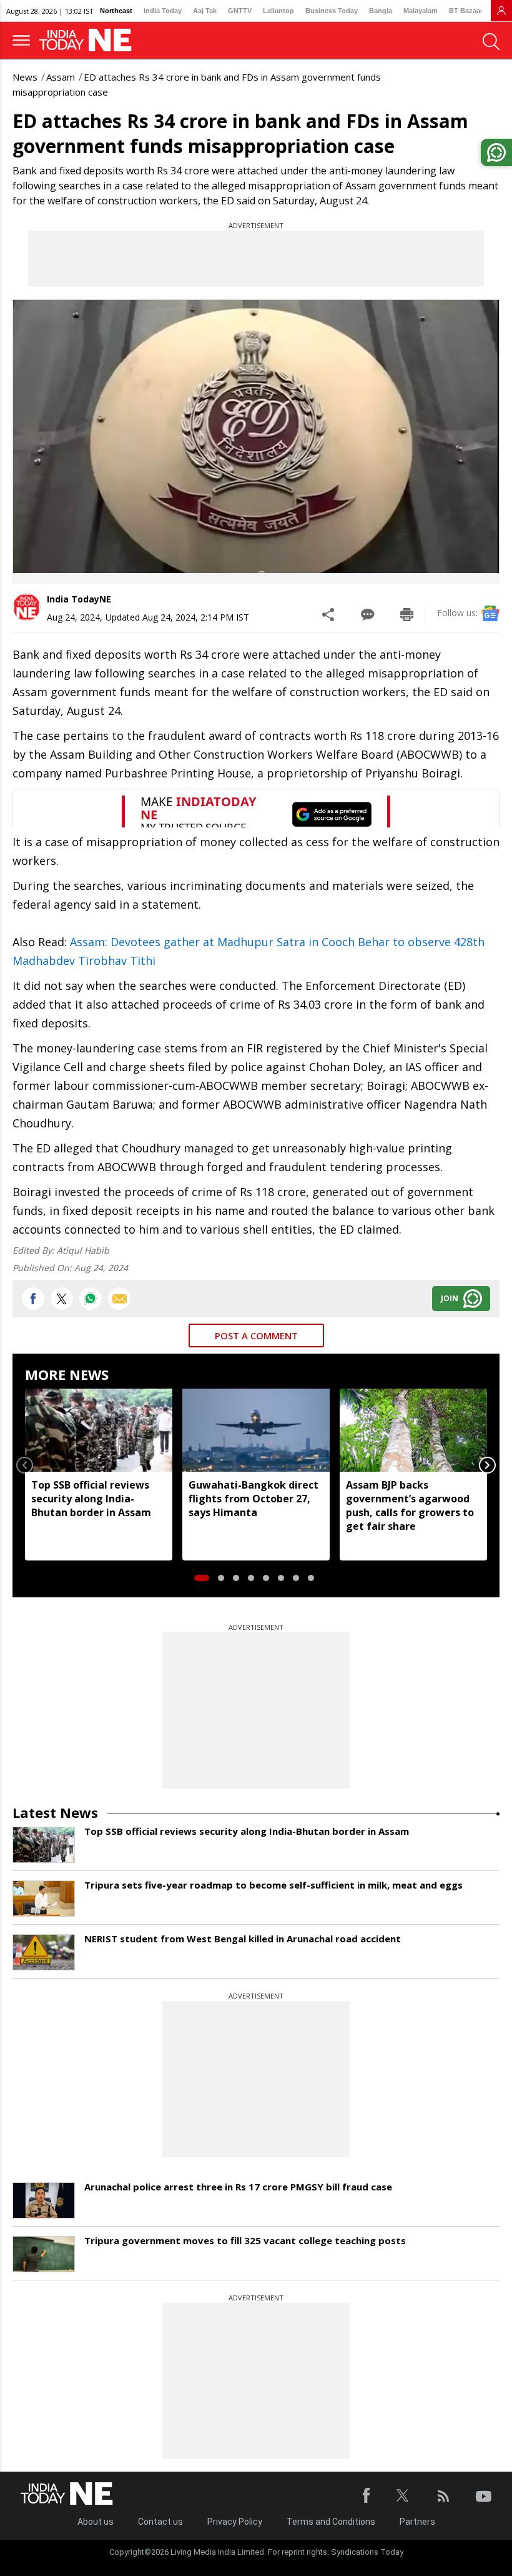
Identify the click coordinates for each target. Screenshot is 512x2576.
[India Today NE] (89, 40)
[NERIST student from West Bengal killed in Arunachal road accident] (44, 1952)
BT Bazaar (466, 11)
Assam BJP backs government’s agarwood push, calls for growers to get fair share (410, 1505)
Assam (61, 77)
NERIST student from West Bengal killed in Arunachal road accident (243, 1939)
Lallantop (278, 11)
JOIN (450, 1298)
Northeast (116, 11)
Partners (417, 2522)
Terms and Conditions (331, 2522)
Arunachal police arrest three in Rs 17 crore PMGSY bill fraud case (238, 2187)
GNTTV (240, 11)
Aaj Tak (205, 11)
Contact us (160, 2522)
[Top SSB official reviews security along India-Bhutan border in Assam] (99, 1430)
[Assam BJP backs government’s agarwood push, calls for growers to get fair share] (413, 1430)
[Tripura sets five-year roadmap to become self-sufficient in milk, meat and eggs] (44, 1899)
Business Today (332, 11)
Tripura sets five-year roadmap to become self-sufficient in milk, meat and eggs (273, 1885)
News (25, 77)
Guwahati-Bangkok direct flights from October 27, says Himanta (254, 1499)
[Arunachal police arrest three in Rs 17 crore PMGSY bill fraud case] (44, 2200)
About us (96, 2522)
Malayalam (421, 11)
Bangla (381, 11)
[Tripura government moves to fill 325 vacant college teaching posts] (44, 2254)
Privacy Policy (235, 2522)
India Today (163, 11)
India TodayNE (79, 599)
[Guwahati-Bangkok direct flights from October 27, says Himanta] (256, 1430)
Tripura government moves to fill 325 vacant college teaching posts (245, 2240)
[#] (91, 1299)
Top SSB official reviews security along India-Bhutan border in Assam (91, 1499)
